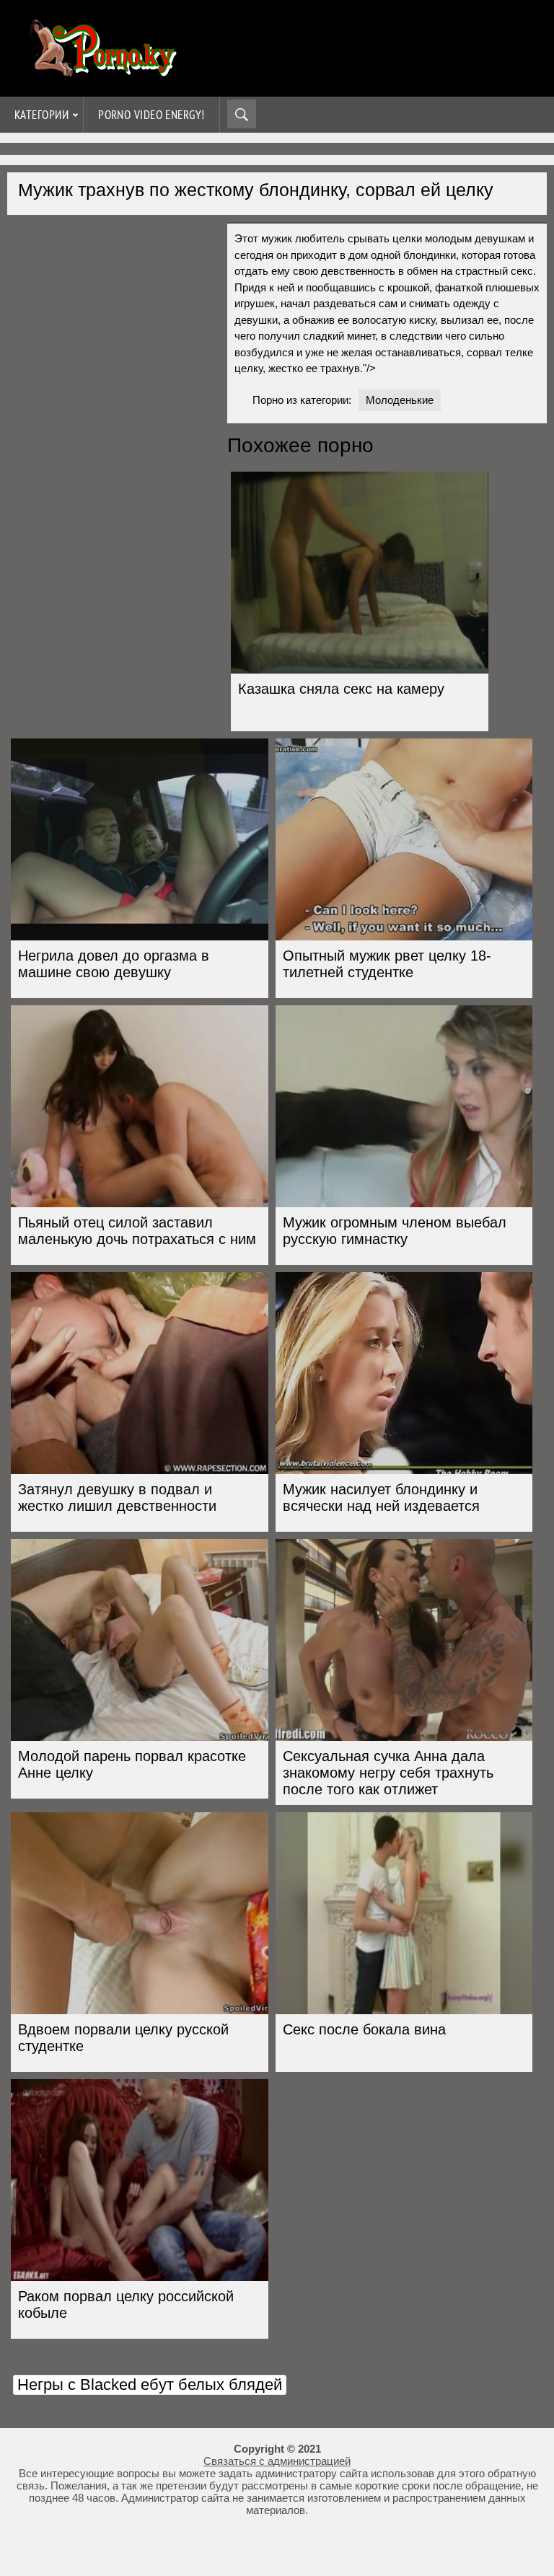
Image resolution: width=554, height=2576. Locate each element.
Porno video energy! (151, 115)
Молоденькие (400, 400)
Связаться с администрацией (277, 2461)
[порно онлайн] (101, 70)
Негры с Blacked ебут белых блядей (150, 2385)
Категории (41, 115)
